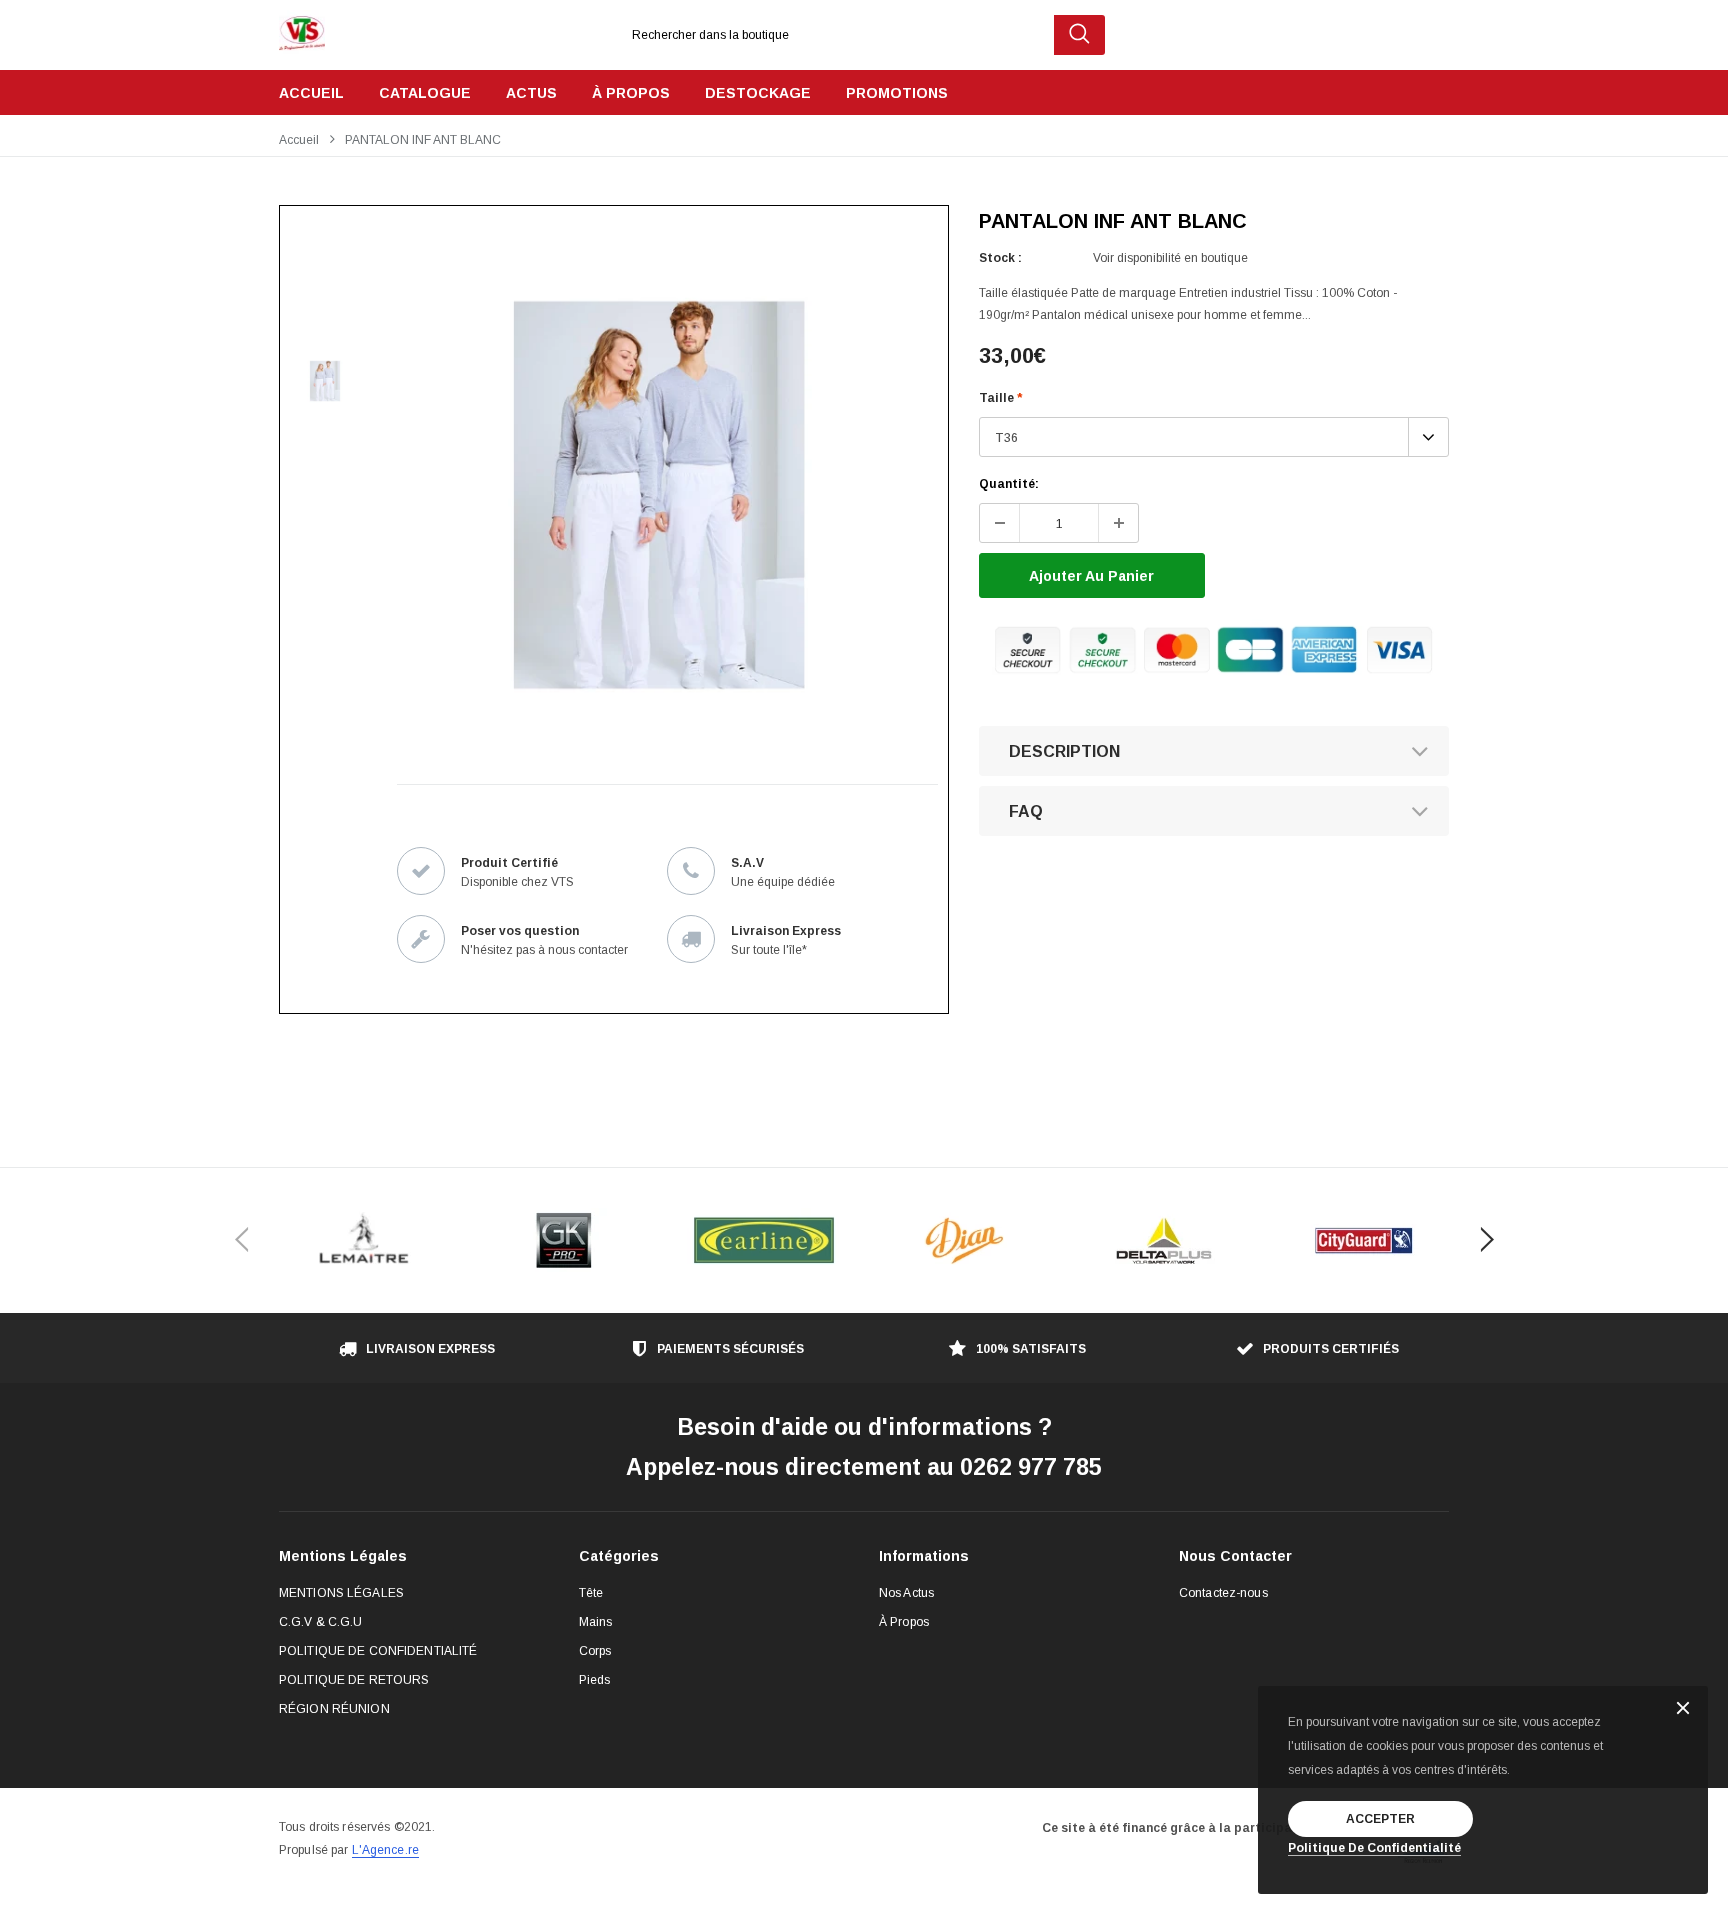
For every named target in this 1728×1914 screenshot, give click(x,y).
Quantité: (1009, 484)
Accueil (299, 140)
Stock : (1000, 258)
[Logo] (302, 28)
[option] (659, 495)
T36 (1006, 438)
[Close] (1683, 1709)
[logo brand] (364, 1240)
